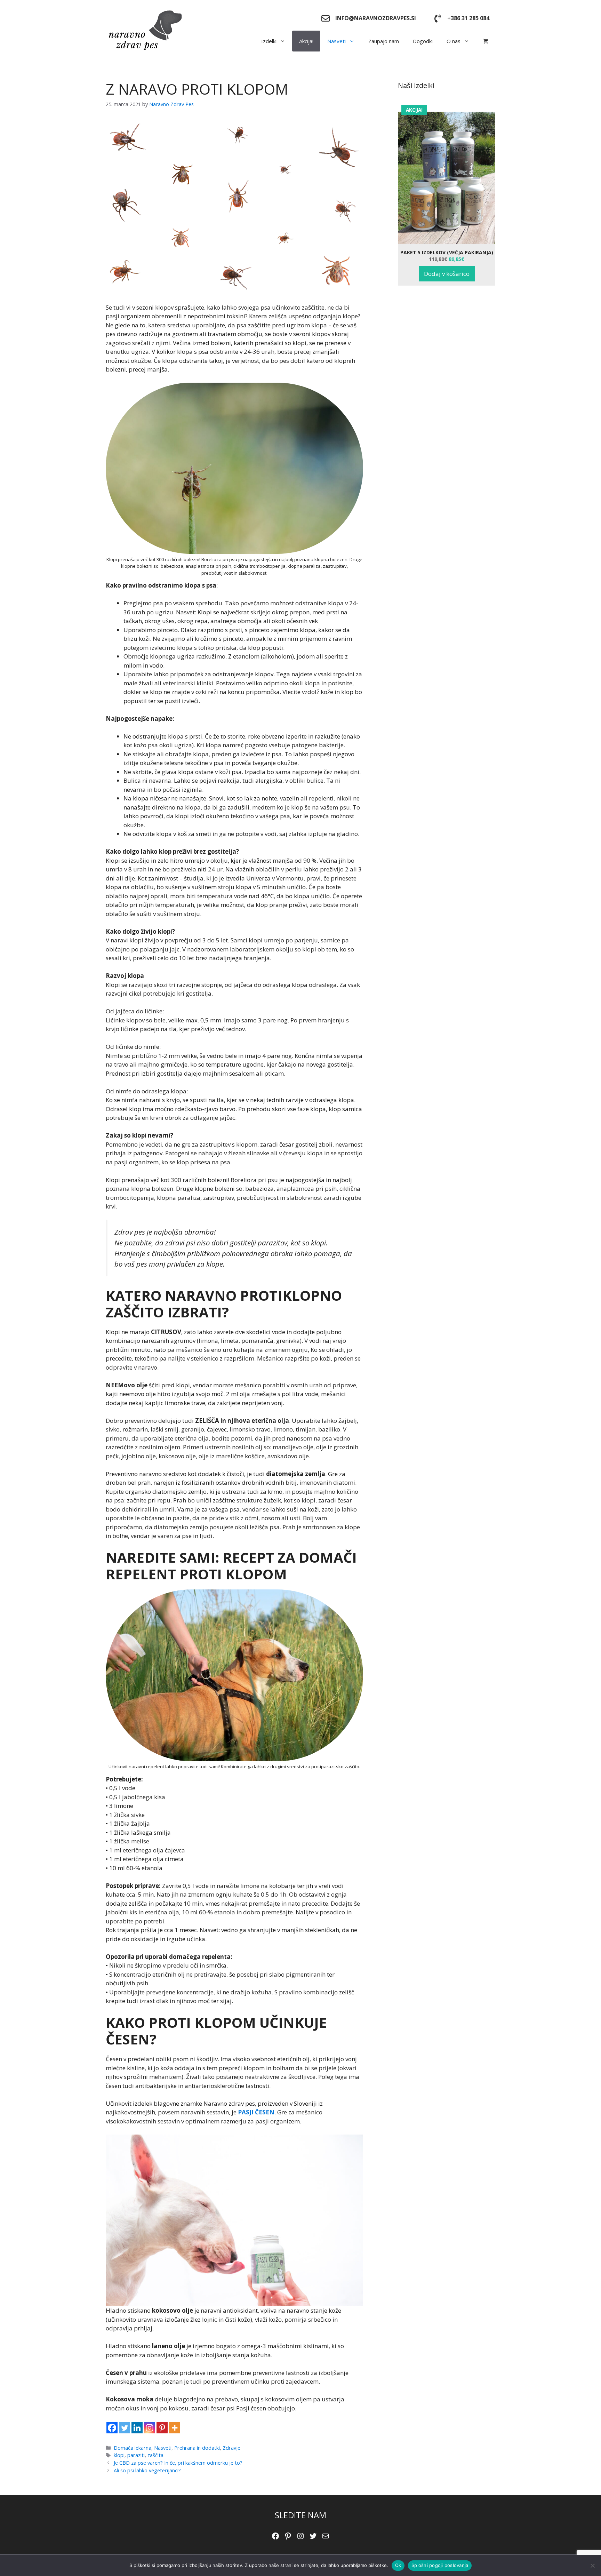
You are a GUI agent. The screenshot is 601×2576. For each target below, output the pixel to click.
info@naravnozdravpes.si (376, 18)
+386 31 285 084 (468, 18)
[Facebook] (112, 2428)
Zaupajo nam (384, 41)
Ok (398, 2565)
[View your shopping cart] (486, 41)
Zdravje (231, 2448)
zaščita (155, 2455)
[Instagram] (150, 2428)
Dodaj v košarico (447, 274)
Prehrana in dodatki (197, 2448)
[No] (592, 2566)
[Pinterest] (162, 2428)
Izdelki (269, 41)
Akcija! (306, 41)
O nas (454, 41)
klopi (119, 2455)
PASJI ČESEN (256, 2112)
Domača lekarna (133, 2448)
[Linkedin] (137, 2428)
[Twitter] (125, 2428)
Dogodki (423, 41)
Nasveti (336, 41)
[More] (175, 2428)
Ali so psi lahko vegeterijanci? (147, 2470)
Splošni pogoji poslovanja (440, 2565)
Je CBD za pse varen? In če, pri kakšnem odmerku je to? (178, 2463)
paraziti (136, 2455)
